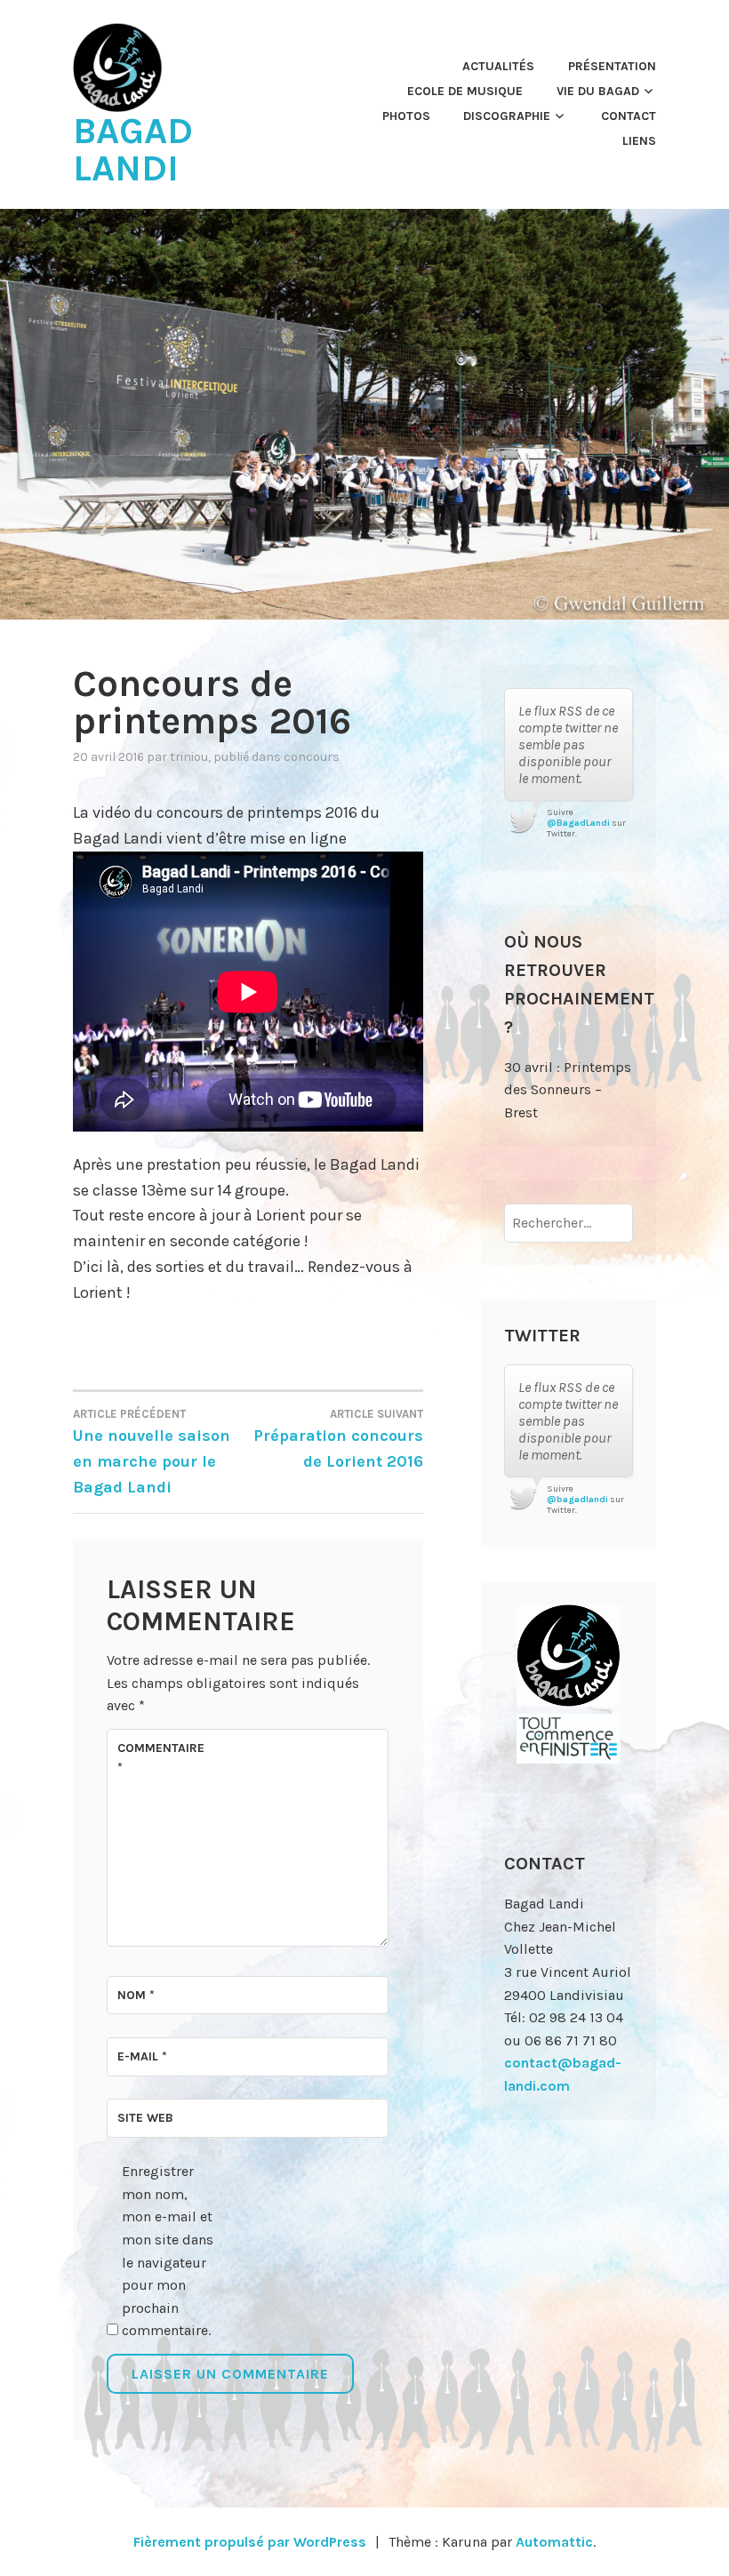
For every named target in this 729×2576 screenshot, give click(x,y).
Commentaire (160, 1758)
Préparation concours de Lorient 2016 (338, 1439)
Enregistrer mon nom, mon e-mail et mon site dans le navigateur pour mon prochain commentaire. (168, 2251)
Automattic (554, 2542)
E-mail (142, 2056)
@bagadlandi (577, 1500)
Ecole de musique (465, 91)
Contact (629, 116)
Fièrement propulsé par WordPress (250, 2542)
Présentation (612, 66)
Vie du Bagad (598, 91)
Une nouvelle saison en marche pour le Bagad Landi (152, 1452)
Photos (406, 116)
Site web (145, 2118)
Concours (312, 757)
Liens (639, 141)
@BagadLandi (578, 823)
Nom (136, 1995)
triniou (189, 757)
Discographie (507, 116)
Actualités (498, 66)
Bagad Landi (133, 149)
